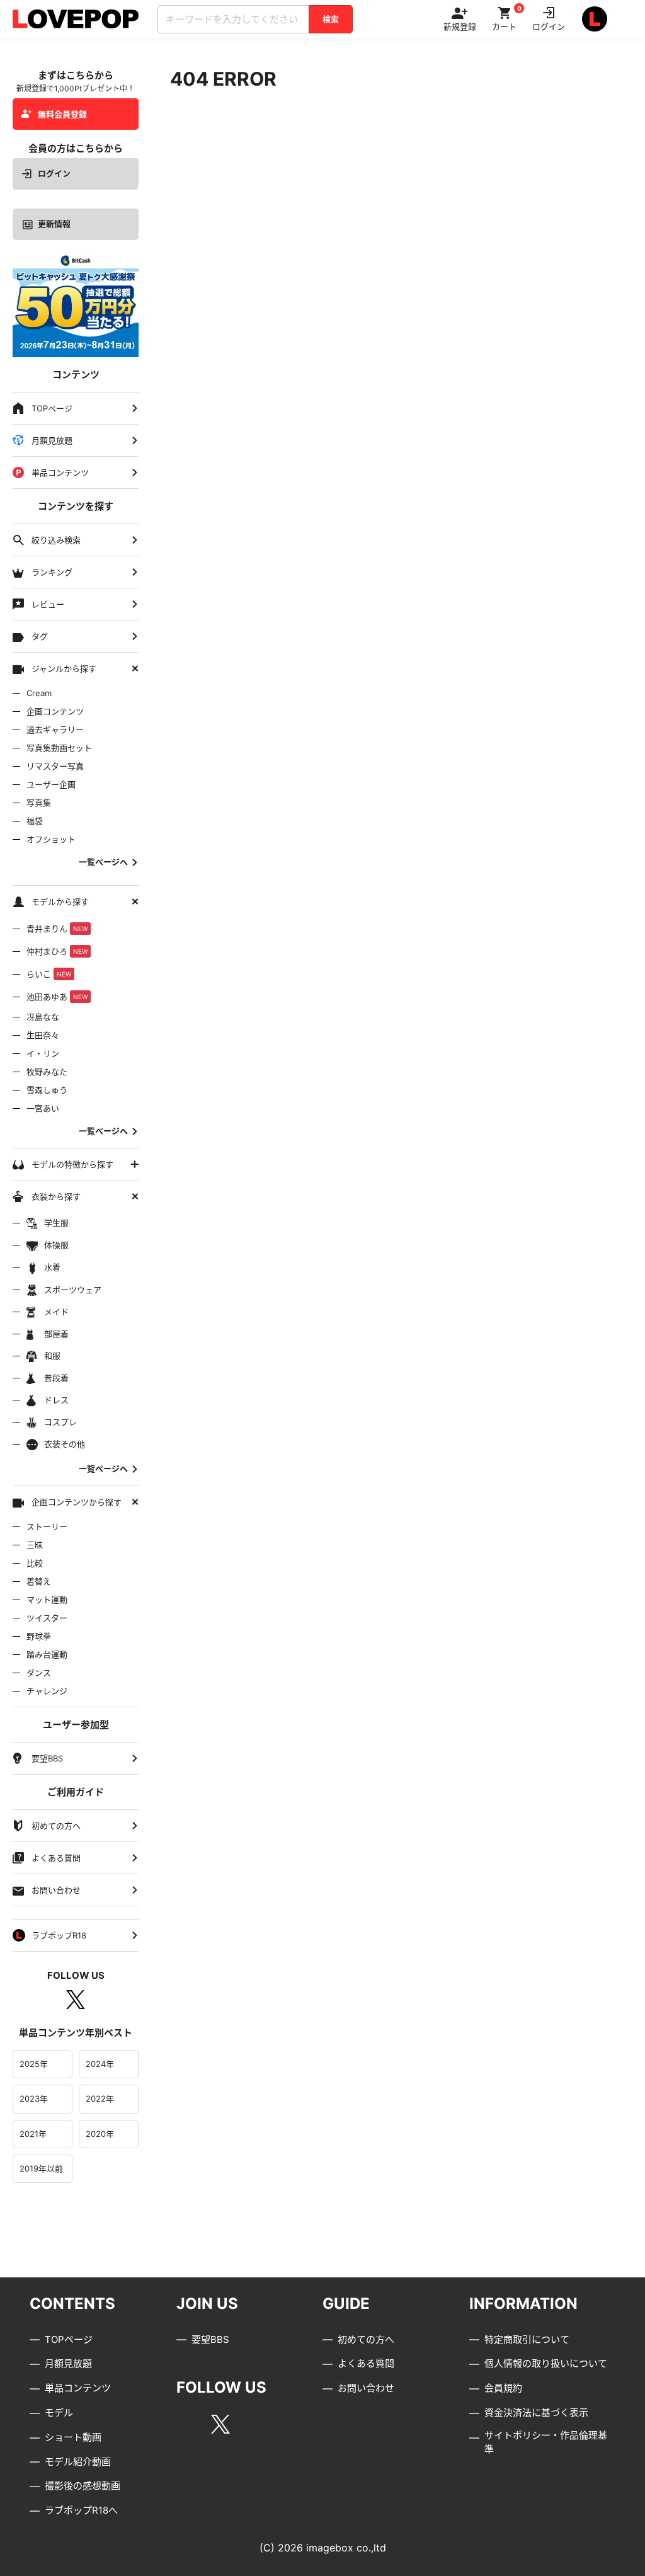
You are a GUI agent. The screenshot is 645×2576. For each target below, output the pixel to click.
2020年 (100, 2134)
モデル (59, 2413)
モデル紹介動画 (78, 2462)
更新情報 (54, 224)
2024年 (100, 2064)
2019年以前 (41, 2168)
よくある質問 (366, 2363)
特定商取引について (527, 2339)
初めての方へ (366, 2339)
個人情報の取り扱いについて (546, 2363)
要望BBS (210, 2339)
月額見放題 (68, 2363)
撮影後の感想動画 (83, 2486)
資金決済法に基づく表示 (536, 2413)
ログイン (54, 173)
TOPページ (69, 2339)
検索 (331, 19)
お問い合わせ (366, 2388)
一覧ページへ (103, 862)
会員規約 (503, 2388)
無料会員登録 (62, 114)
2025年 (34, 2064)
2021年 (33, 2134)
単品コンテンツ (78, 2388)
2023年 (34, 2098)
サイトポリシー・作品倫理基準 (546, 2442)
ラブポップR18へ (81, 2510)
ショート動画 (73, 2437)
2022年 (100, 2098)
